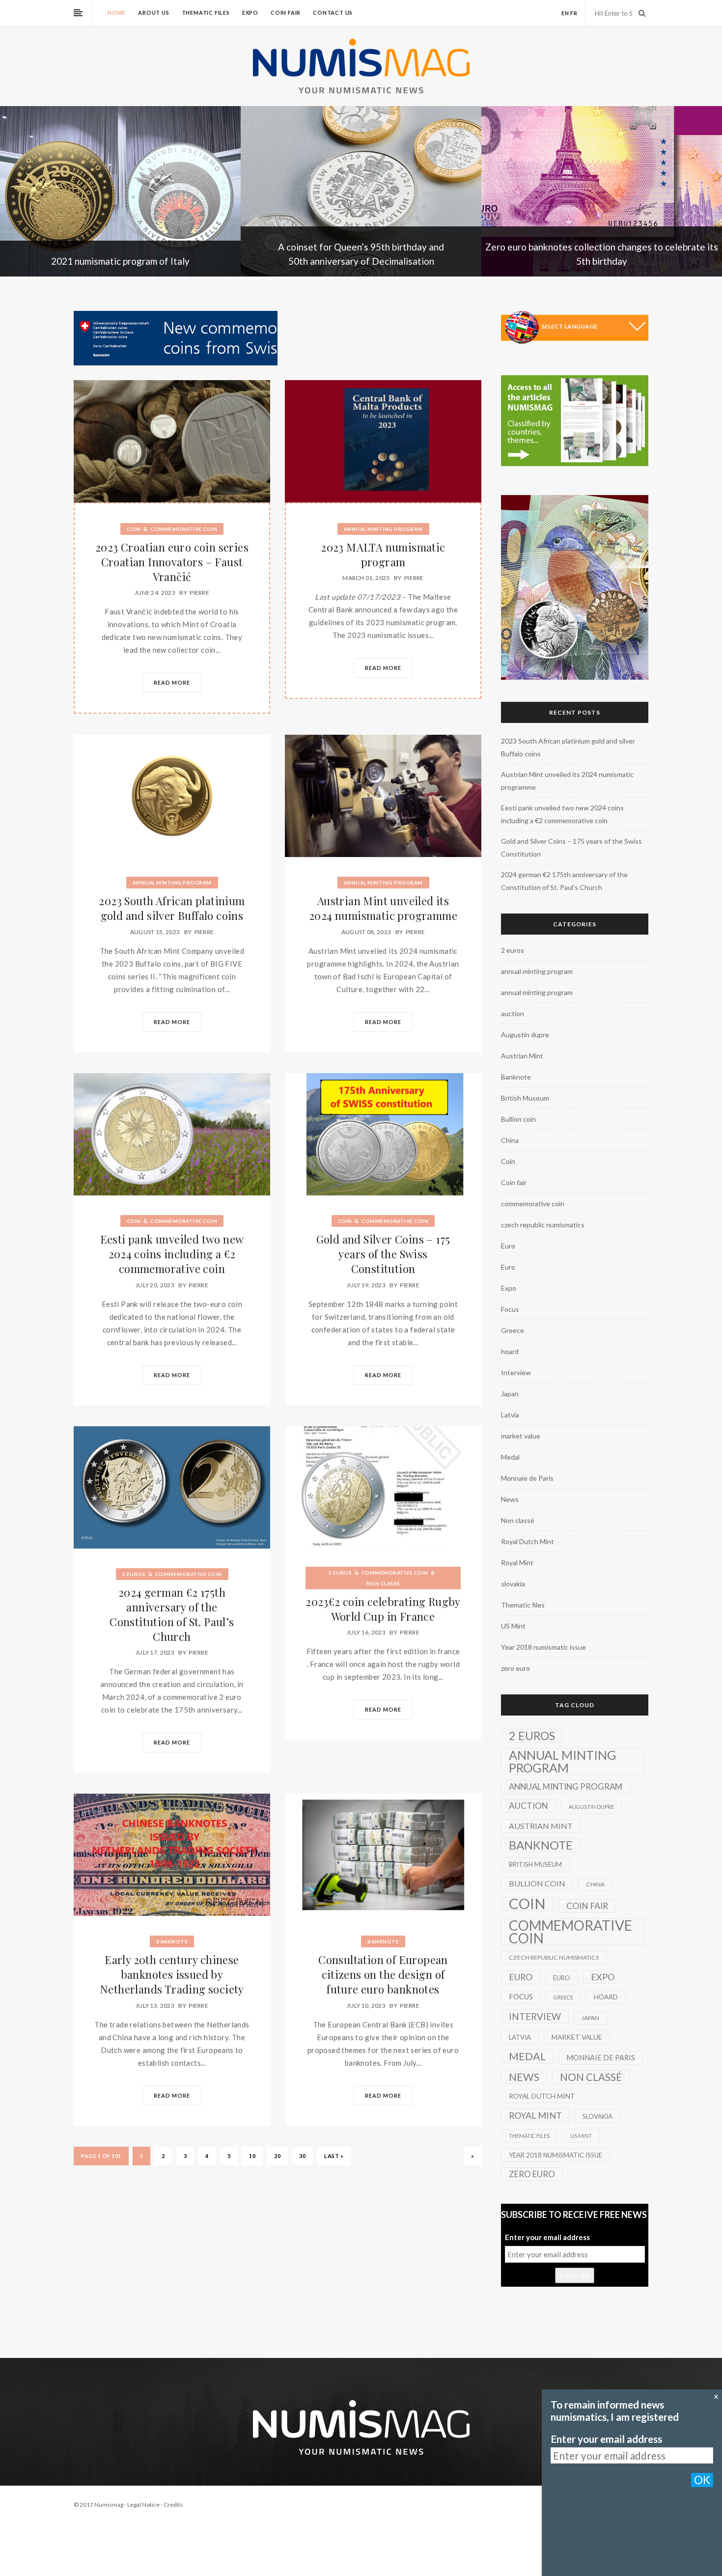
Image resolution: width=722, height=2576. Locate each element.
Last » (334, 2156)
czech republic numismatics (543, 1225)
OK (702, 2480)
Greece (513, 1330)
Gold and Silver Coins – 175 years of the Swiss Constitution (383, 1254)
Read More (172, 682)
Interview (516, 1372)
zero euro (515, 1668)
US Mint (513, 1626)
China (510, 1140)
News (510, 1499)
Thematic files (206, 13)
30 (302, 2156)
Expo (250, 13)
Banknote (172, 1941)
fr (574, 13)
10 (252, 2156)
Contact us (333, 13)
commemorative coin (184, 529)
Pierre (199, 593)
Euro (508, 1246)
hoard (510, 1351)
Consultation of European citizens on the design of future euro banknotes (383, 1974)
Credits (173, 2505)
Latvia (510, 1415)
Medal (510, 1457)
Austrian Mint (522, 1056)
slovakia (513, 1584)
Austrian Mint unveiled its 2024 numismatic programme (383, 908)
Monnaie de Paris (527, 1478)
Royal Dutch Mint (528, 1541)
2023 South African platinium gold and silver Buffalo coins (172, 908)
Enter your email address (547, 2237)
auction (513, 1013)
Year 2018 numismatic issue (543, 1647)
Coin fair (286, 13)
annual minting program (383, 529)
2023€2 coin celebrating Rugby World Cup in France (383, 1609)
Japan (510, 1394)
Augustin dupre (525, 1035)
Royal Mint (517, 1563)
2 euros (134, 1574)
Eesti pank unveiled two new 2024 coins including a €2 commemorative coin (172, 1254)
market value (521, 1436)
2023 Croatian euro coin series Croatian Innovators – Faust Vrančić (172, 562)
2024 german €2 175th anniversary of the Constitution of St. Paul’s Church (172, 1614)
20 (277, 2156)
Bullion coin (518, 1119)
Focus (510, 1309)
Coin (134, 529)
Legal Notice (143, 2505)
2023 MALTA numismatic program (383, 554)
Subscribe (575, 2275)
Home (117, 13)
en (565, 13)
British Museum (525, 1098)
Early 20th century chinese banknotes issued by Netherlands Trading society (172, 1974)
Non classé (383, 1583)
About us (153, 13)
